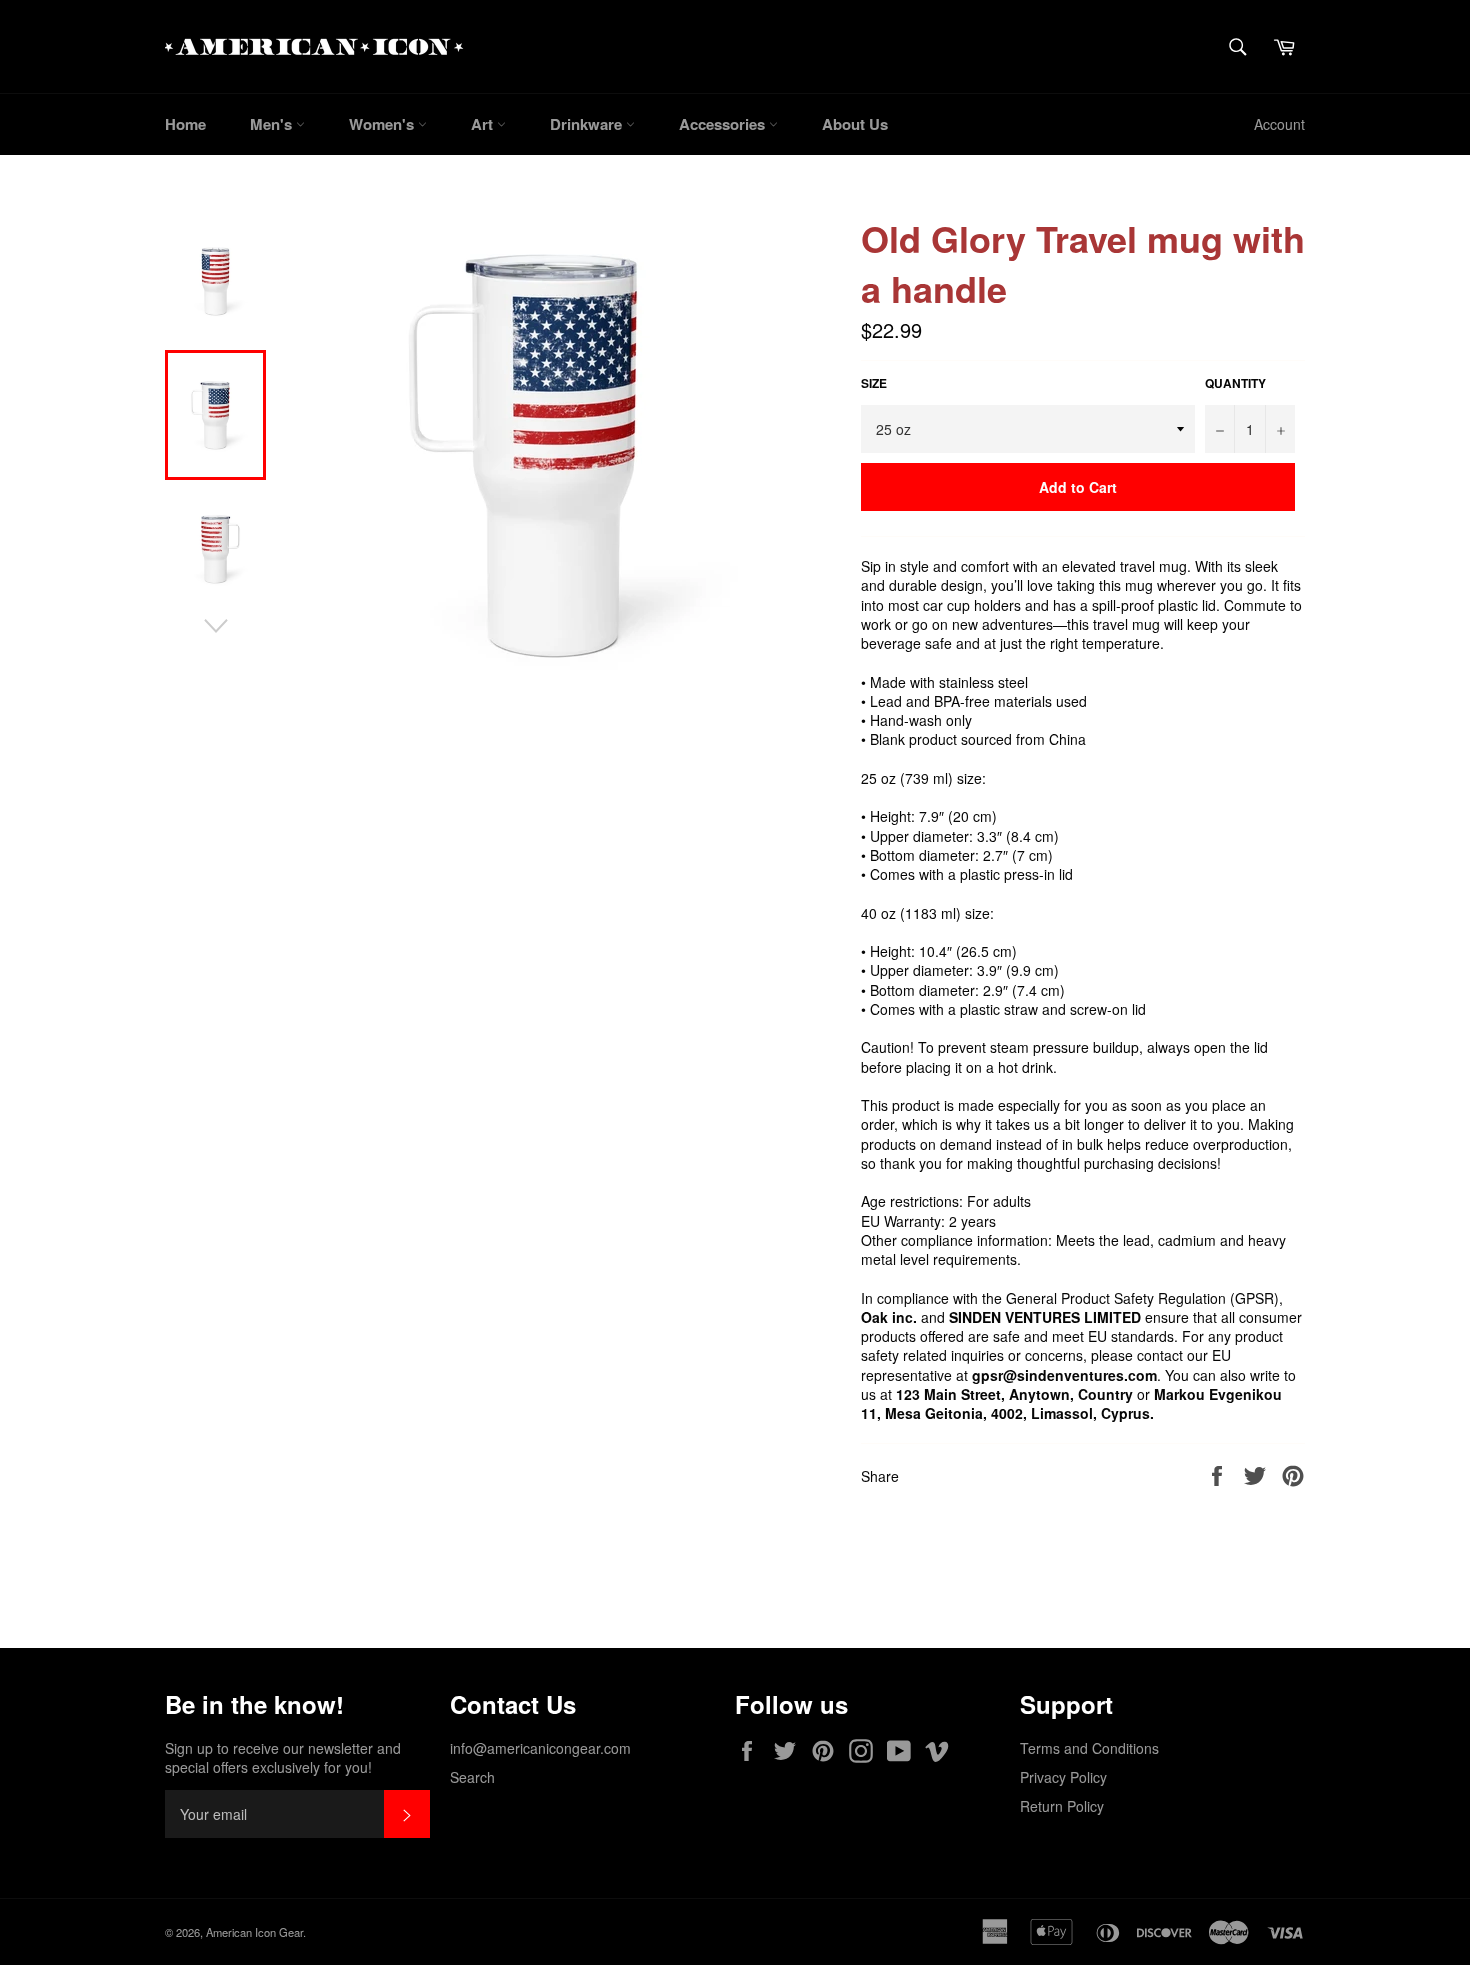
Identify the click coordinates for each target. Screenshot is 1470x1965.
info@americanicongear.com (540, 1748)
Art (484, 124)
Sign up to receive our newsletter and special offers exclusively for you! (283, 1758)
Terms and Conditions (1089, 1748)
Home (185, 124)
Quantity (1235, 384)
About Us (855, 124)
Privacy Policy (1063, 1777)
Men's (273, 124)
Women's (383, 124)
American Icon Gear (254, 1932)
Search (472, 1777)
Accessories (724, 124)
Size (874, 384)
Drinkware (588, 124)
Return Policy (1062, 1806)
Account (1279, 124)
